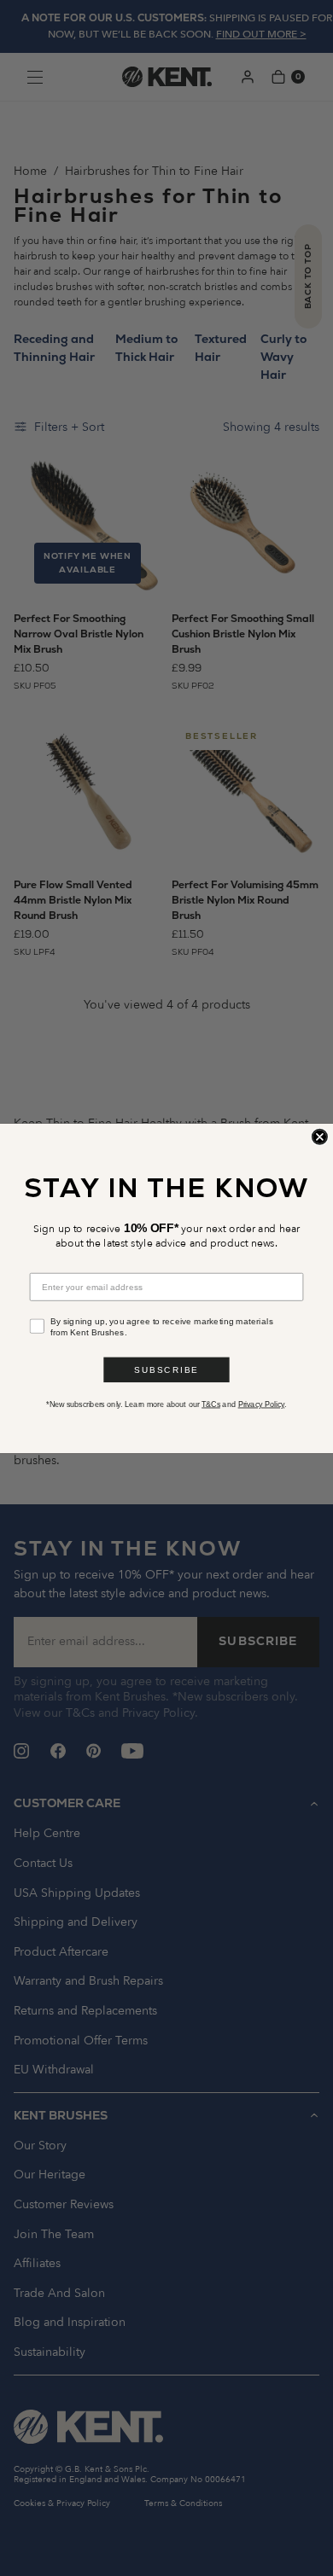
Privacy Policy (262, 1404)
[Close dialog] (320, 1136)
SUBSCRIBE (166, 1369)
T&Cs (211, 1404)
